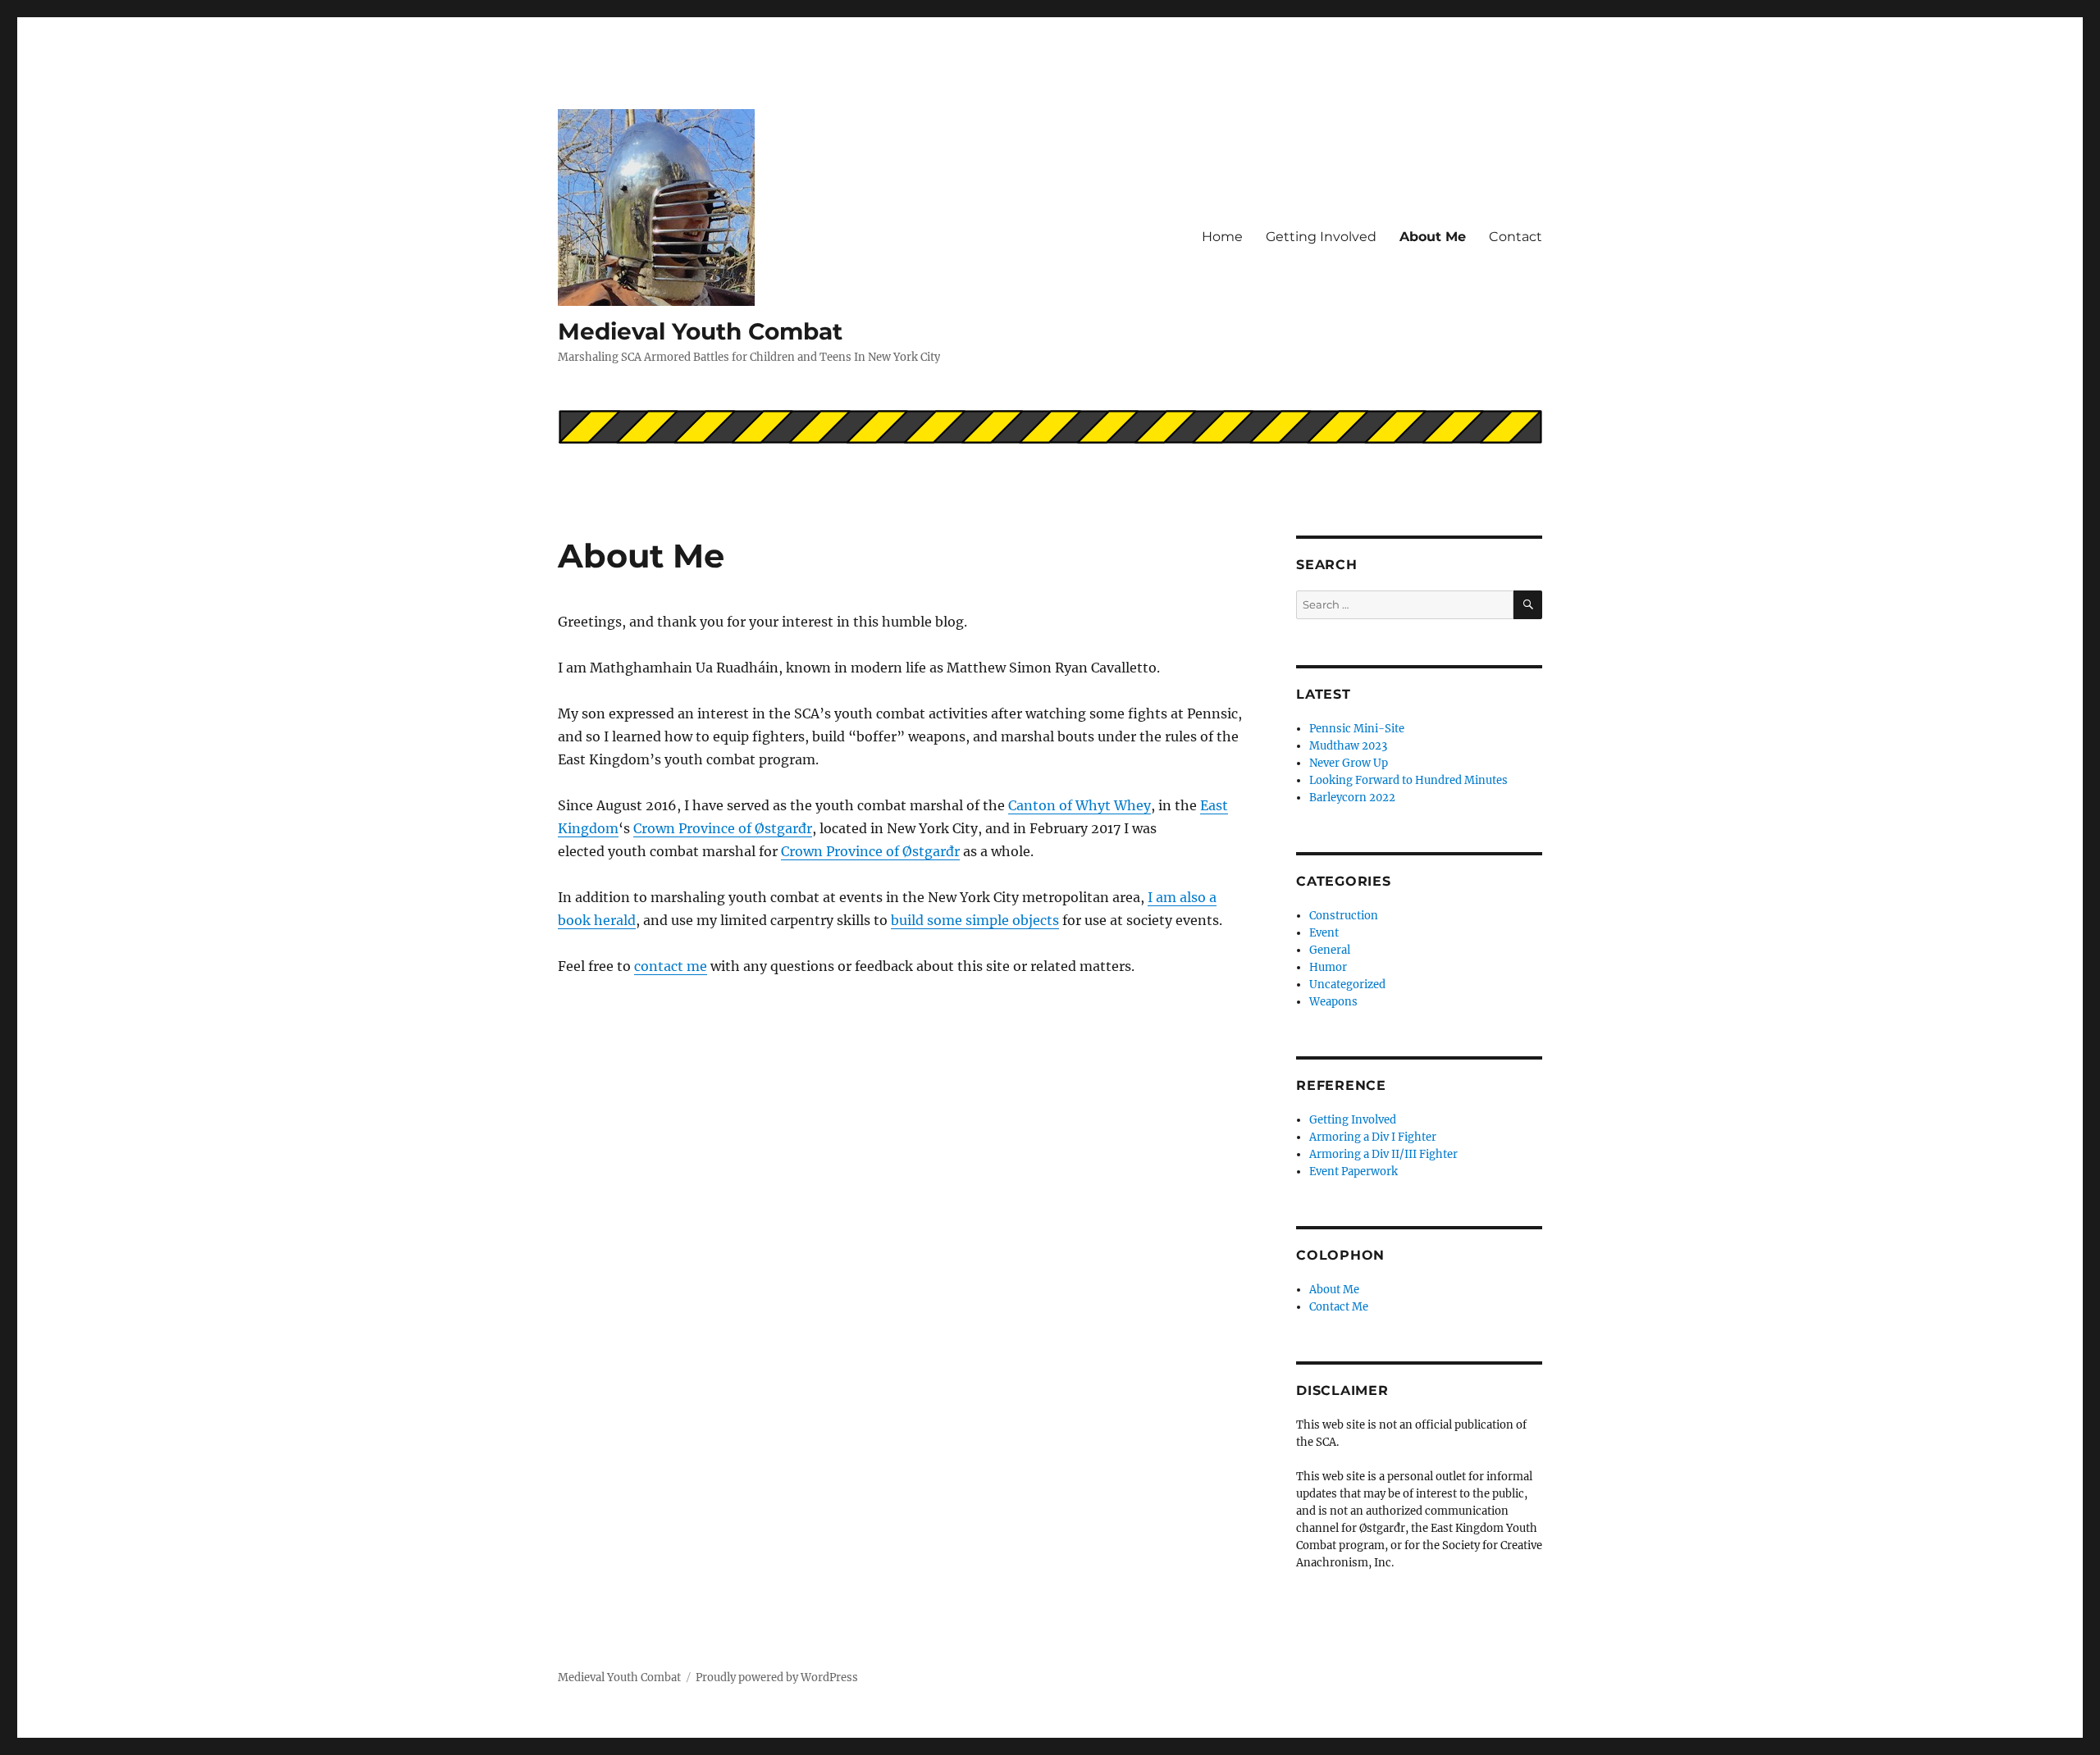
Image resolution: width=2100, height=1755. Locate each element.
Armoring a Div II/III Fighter (1383, 1154)
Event (1324, 933)
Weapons (1333, 1002)
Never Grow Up (1349, 763)
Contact (1516, 237)
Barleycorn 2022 (1352, 798)
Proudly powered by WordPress (777, 1678)
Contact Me (1339, 1307)
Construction (1344, 916)
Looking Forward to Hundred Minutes (1408, 780)
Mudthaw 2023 (1348, 746)
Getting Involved (1321, 237)
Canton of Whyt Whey (1080, 805)
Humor (1328, 967)
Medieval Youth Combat (700, 331)
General (1330, 950)
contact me (671, 966)
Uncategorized (1347, 985)
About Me (1433, 237)
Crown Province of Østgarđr (723, 828)
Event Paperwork (1354, 1172)
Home (1222, 237)
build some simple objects (975, 920)
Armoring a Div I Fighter (1373, 1137)
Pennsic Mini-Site (1357, 729)
